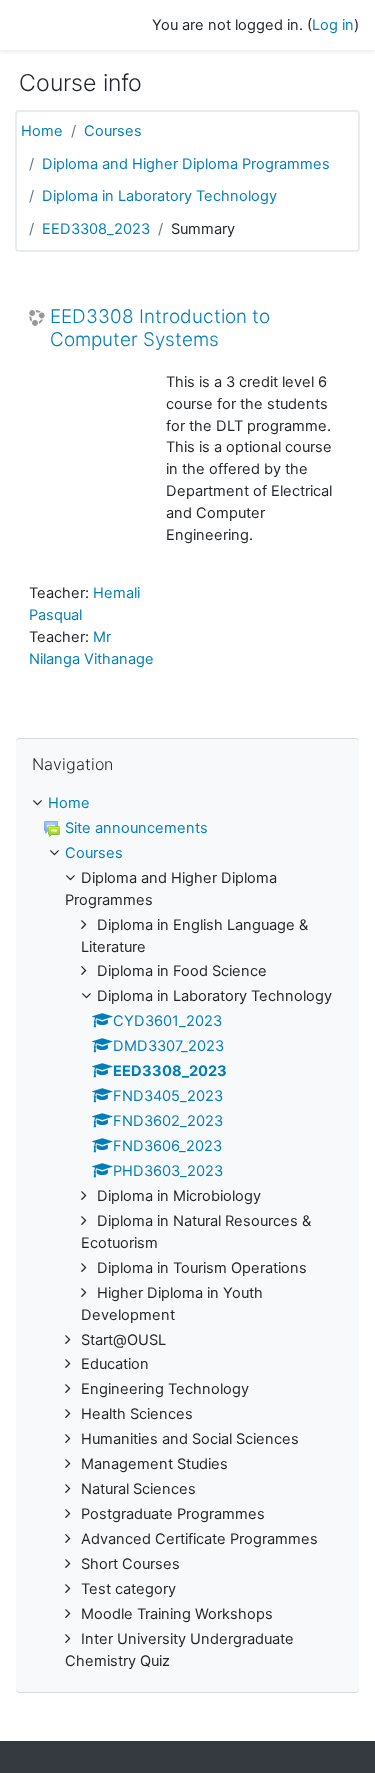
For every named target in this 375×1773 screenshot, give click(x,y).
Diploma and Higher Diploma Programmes (186, 164)
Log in (333, 25)
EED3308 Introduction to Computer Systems (160, 328)
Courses (113, 131)
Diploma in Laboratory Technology (159, 196)
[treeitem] (187, 1233)
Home (42, 131)
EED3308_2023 (96, 229)
